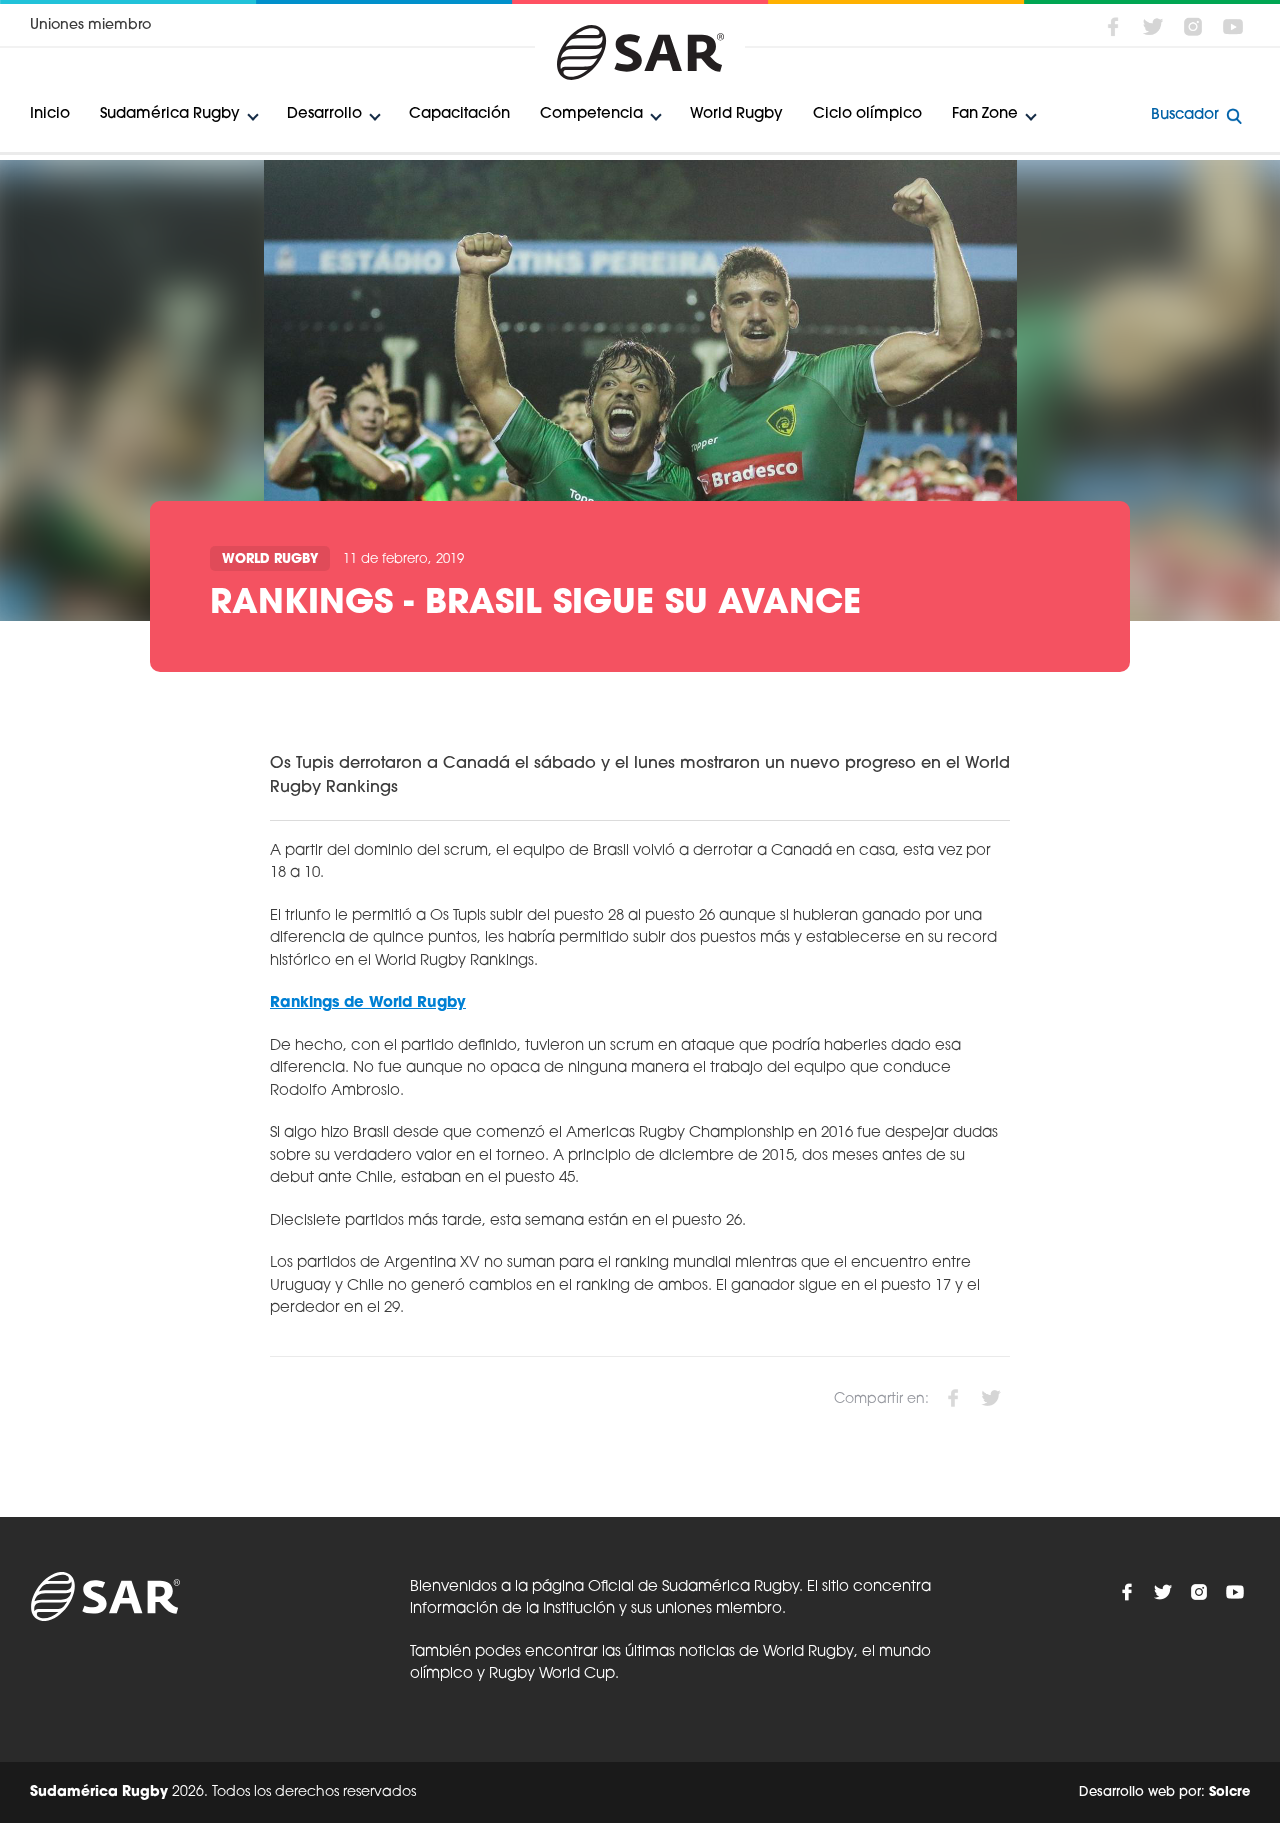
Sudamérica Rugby (170, 114)
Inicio (50, 114)
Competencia (591, 114)
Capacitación (459, 114)
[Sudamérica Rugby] (640, 52)
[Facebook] (1113, 27)
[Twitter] (1153, 27)
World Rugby (736, 114)
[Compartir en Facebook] (953, 1398)
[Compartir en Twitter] (991, 1398)
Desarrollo (324, 114)
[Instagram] (1193, 27)
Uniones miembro (90, 25)
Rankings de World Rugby (368, 1003)
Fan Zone (985, 114)
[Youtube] (1233, 27)
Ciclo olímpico (867, 114)
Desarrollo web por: (1164, 1792)
